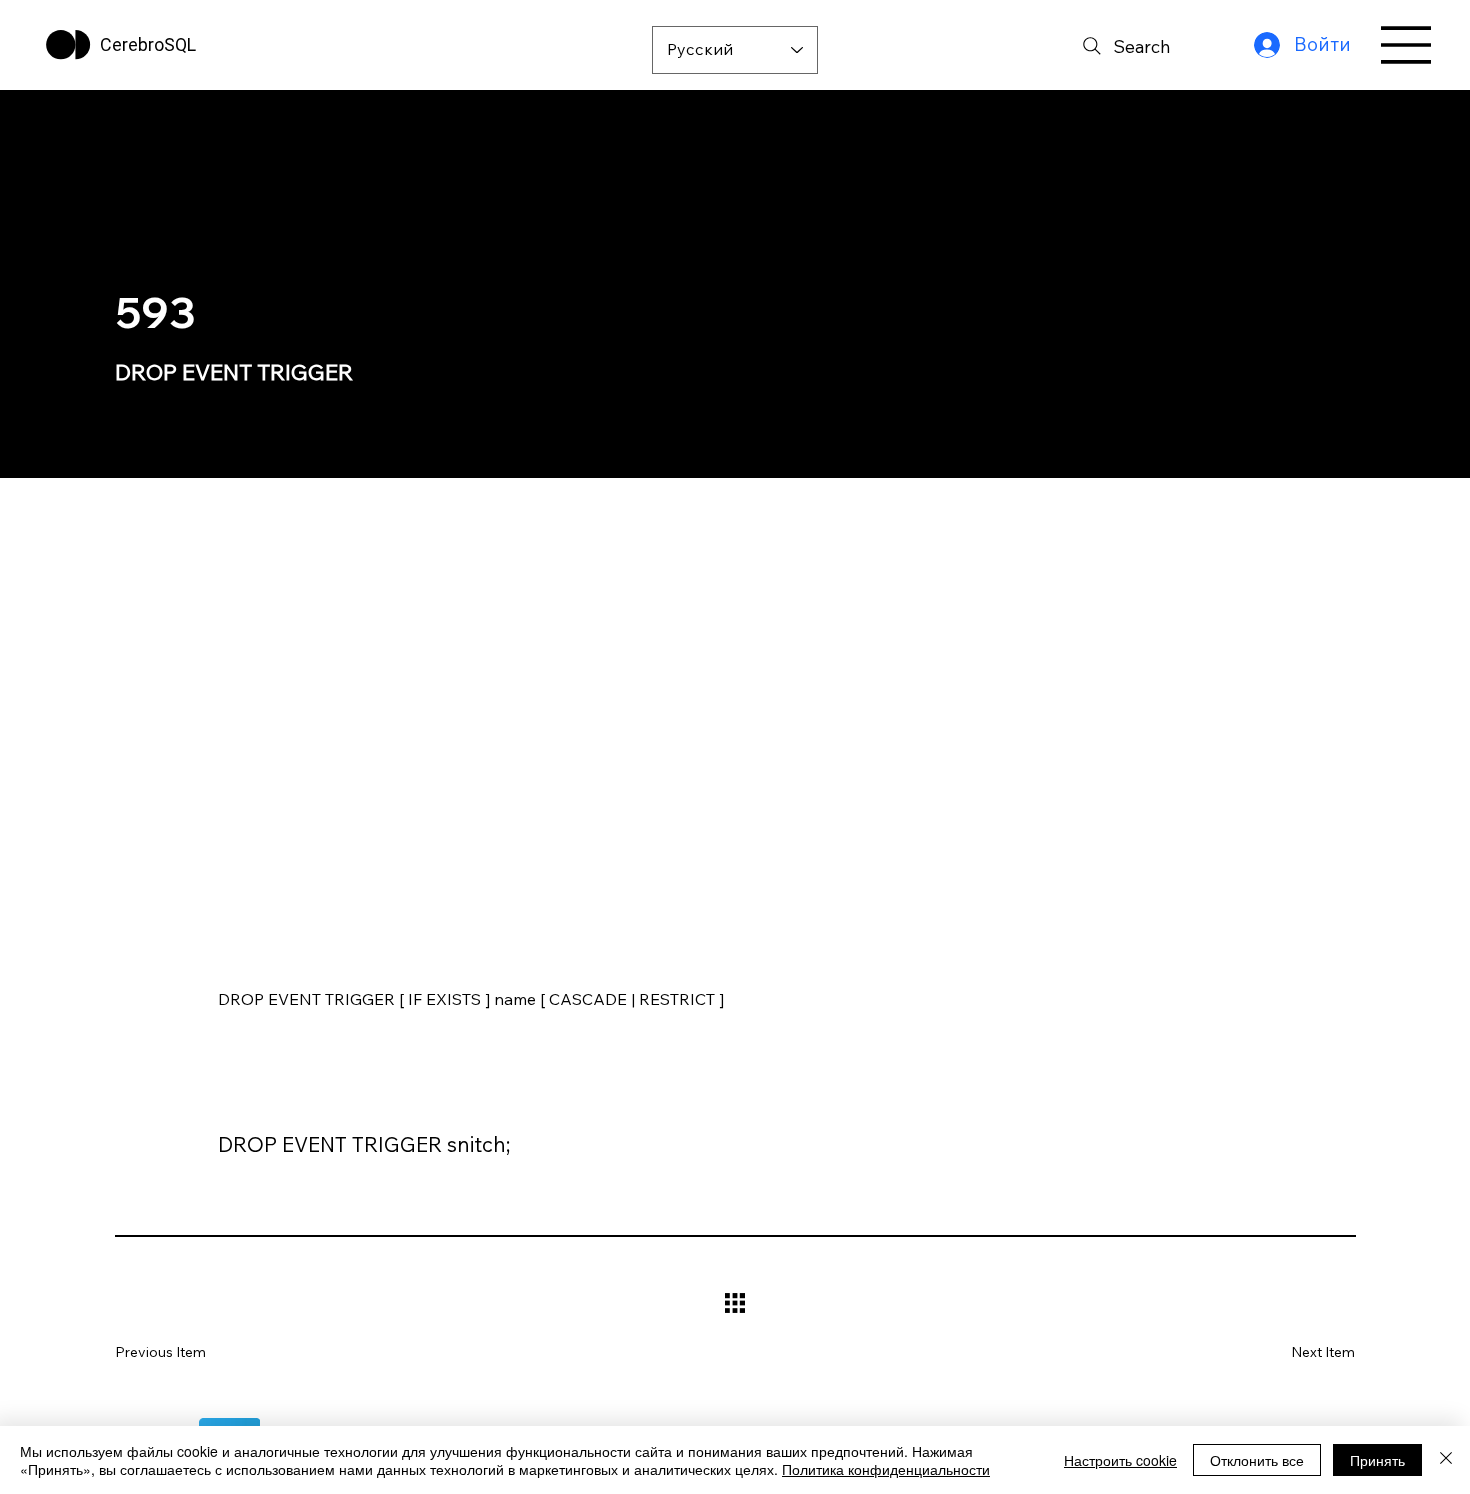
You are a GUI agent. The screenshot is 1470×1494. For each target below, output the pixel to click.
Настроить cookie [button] (1120, 1460)
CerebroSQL (148, 44)
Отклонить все (1257, 1460)
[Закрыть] (1446, 1460)
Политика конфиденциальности (886, 1469)
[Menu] (1407, 45)
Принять (1377, 1460)
